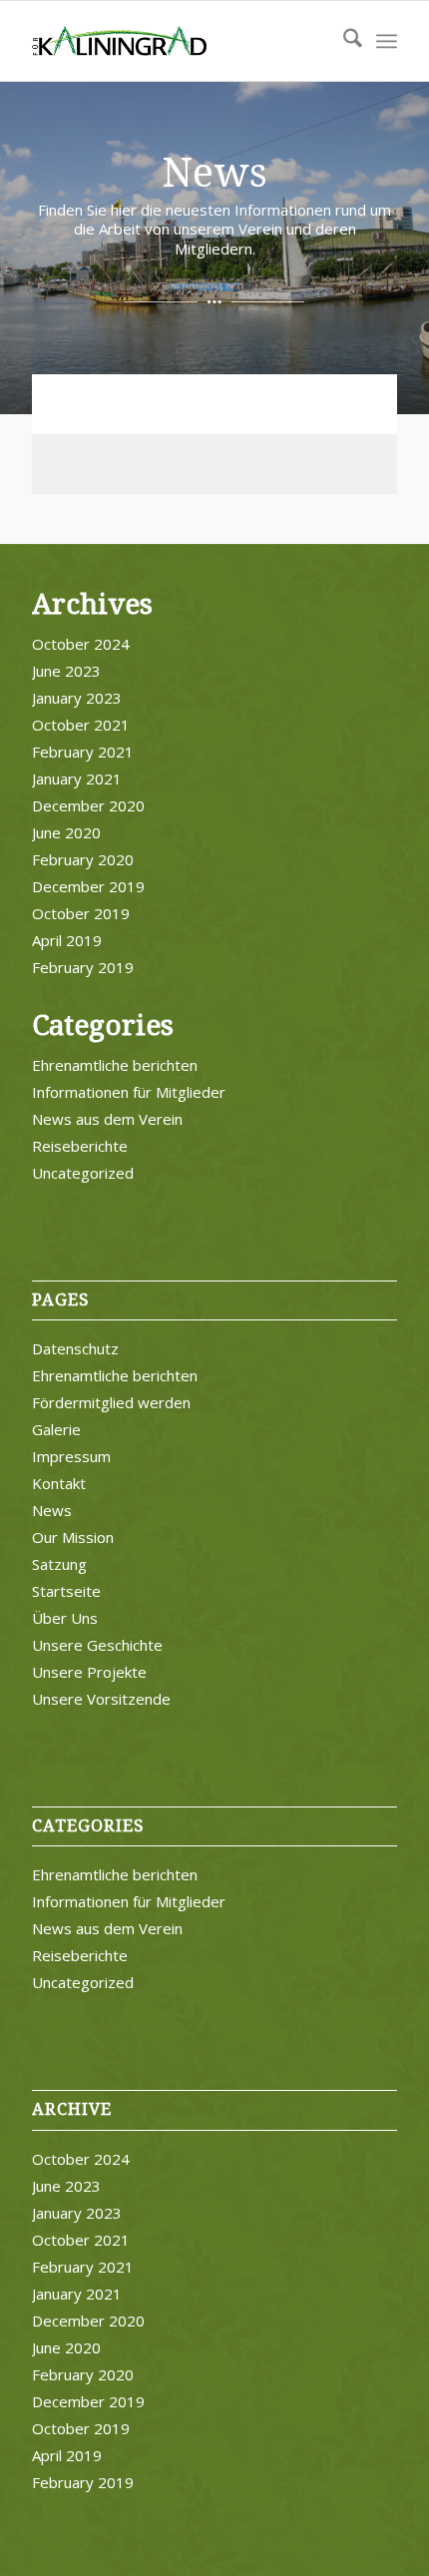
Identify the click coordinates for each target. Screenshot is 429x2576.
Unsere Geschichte (97, 1645)
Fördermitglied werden (111, 1402)
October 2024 (81, 644)
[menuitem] (343, 41)
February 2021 (83, 752)
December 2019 (88, 886)
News (52, 1510)
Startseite (66, 1591)
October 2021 (81, 725)
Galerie (56, 1429)
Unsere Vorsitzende (101, 1699)
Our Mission (73, 1537)
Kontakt (59, 1483)
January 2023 (77, 698)
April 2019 (67, 940)
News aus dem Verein (107, 1119)
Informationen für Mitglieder (129, 1092)
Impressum (71, 1456)
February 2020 (83, 859)
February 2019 (83, 967)
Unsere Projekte (89, 1672)
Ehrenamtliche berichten (115, 1065)
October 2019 (81, 913)
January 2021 (77, 778)
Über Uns (65, 1618)
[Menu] (387, 41)
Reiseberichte (80, 1146)
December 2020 (88, 805)
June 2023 (66, 671)
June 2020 (66, 832)
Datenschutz (75, 1348)
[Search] (343, 41)
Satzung (59, 1564)
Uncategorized (83, 1173)
